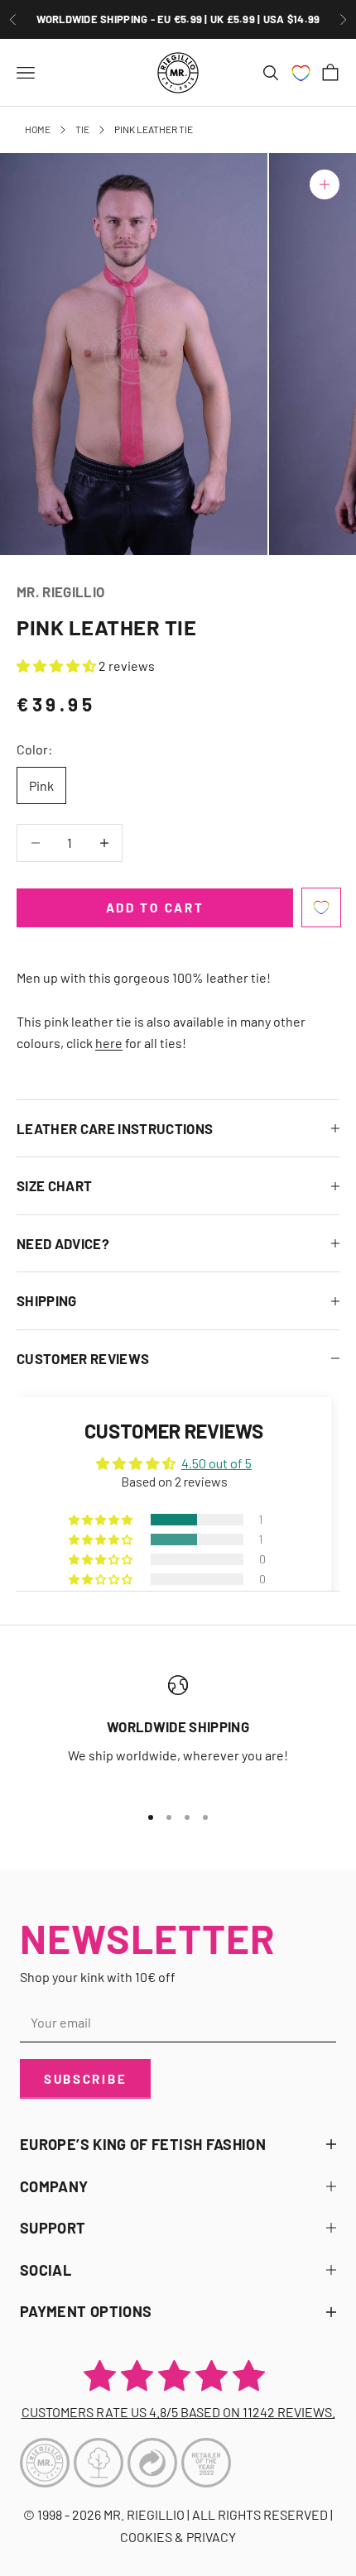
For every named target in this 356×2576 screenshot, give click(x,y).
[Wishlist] (301, 73)
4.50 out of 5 (216, 1463)
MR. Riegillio (60, 591)
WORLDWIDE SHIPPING (178, 1726)
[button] (58, 666)
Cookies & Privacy (178, 2537)
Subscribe (85, 2079)
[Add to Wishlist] (321, 907)
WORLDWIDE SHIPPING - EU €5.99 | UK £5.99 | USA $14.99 (178, 19)
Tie (82, 129)
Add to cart (155, 907)
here (109, 1043)
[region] (178, 1732)
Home (38, 129)
